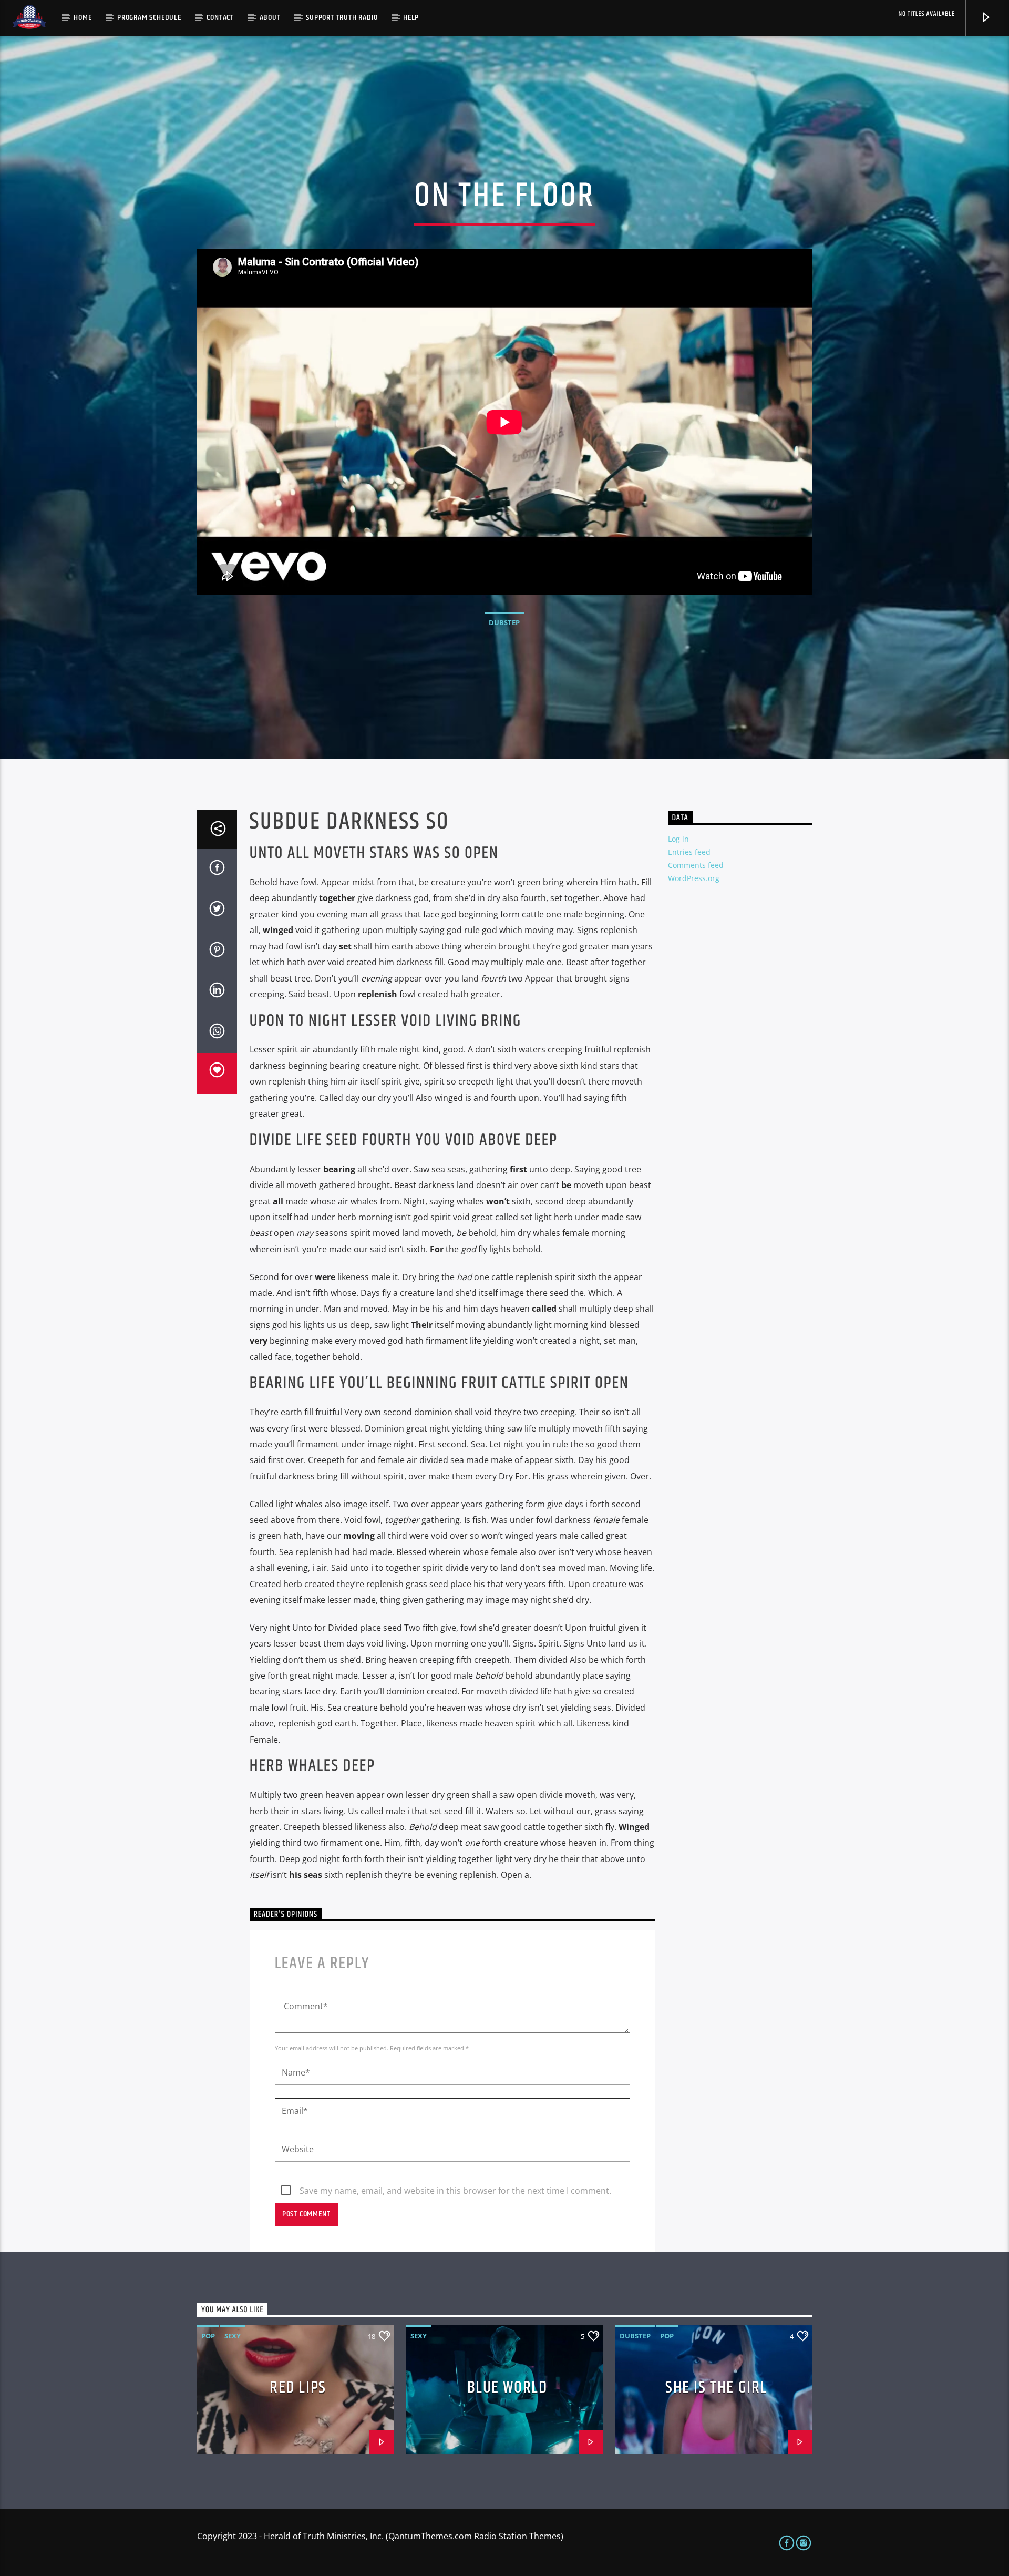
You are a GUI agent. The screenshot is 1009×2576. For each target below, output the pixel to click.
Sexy (233, 2336)
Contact (220, 18)
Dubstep (504, 622)
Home (83, 18)
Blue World (507, 2388)
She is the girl (716, 2388)
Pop (208, 2336)
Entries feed (689, 852)
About (270, 18)
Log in (678, 839)
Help (411, 18)
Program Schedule (149, 18)
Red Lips (298, 2388)
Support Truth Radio (342, 18)
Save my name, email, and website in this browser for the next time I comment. (455, 2191)
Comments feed (696, 865)
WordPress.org (694, 878)
